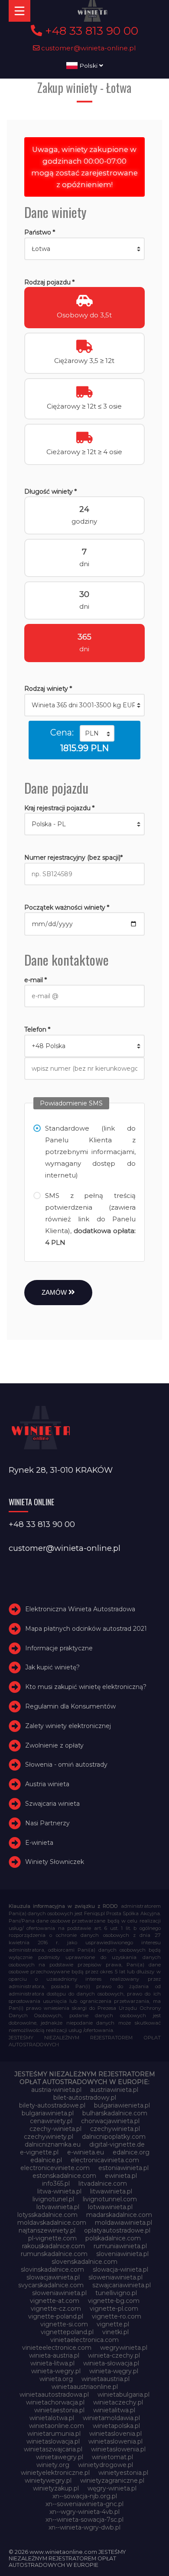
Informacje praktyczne (59, 1648)
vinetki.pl (115, 2332)
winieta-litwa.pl (52, 2363)
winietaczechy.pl (118, 2402)
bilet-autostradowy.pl (85, 2098)
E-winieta (39, 1843)
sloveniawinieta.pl (122, 2254)
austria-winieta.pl (56, 2090)
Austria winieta (47, 1784)
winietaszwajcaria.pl (53, 2449)
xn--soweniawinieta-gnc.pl (84, 2504)
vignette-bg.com (114, 2301)
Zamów (55, 1292)
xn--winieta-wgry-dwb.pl (84, 2527)
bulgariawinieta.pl (48, 2113)
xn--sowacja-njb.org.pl (85, 2496)
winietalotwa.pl (52, 2418)
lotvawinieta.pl (58, 2207)
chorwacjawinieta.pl (110, 2121)
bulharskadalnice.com (115, 2113)
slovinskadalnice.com (52, 2269)
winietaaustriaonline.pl (85, 2387)
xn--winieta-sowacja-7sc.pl (84, 2520)
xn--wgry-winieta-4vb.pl (84, 2512)
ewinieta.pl (121, 2176)
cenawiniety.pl (51, 2121)
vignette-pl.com (114, 2309)
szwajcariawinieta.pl (122, 2285)
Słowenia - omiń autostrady (66, 1765)
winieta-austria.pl (54, 2355)
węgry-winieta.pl (112, 2488)
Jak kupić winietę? (52, 1668)
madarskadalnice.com (119, 2215)
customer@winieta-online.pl (88, 48)
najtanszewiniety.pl (47, 2230)
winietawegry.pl (60, 2457)
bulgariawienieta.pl (122, 2105)
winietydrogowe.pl (106, 2465)
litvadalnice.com (103, 2183)
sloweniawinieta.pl (115, 2277)
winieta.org (56, 2379)
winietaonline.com (57, 2426)
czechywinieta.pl (115, 2129)
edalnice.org (131, 2152)
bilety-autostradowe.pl (52, 2105)
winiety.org (53, 2465)
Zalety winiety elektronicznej (68, 1726)
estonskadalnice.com (64, 2176)
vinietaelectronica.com (84, 2340)
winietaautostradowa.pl (54, 2395)
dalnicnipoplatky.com (114, 2137)
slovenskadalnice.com (84, 2262)
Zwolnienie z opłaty (54, 1745)
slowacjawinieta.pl (53, 2277)
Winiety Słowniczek (55, 1862)
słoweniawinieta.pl (59, 2293)
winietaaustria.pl (106, 2379)
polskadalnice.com (113, 2238)
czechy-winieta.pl (55, 2129)
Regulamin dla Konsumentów (70, 1706)
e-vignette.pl (39, 2152)
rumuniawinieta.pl (120, 2246)
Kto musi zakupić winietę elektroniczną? (86, 1687)
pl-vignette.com (52, 2238)
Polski (88, 66)
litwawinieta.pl (111, 2191)
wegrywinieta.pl (124, 2348)
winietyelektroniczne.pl (55, 2473)
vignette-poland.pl (56, 2316)
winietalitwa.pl (114, 2410)
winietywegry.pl (48, 2480)
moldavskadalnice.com (52, 2223)
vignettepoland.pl (67, 2332)
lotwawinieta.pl (110, 2207)
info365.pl (56, 2183)
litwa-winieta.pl (59, 2191)
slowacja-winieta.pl (120, 2269)
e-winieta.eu (86, 2152)
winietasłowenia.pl (118, 2449)
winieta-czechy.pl (114, 2355)
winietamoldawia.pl (111, 2418)
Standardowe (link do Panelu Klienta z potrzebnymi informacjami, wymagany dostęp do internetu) (91, 1152)
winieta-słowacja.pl (111, 2363)
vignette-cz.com (56, 2309)
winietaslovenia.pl (115, 2434)
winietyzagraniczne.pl (112, 2480)
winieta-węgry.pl (114, 2371)
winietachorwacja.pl (55, 2402)
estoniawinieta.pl (123, 2168)
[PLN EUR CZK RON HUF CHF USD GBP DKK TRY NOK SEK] (97, 733)
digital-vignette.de (117, 2144)
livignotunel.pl (53, 2199)
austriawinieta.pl (114, 2090)
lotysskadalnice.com (47, 2215)
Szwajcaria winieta (52, 1804)
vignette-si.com (64, 2324)
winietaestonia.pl (59, 2410)
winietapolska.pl (116, 2426)
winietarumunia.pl (54, 2434)
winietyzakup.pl (56, 2488)
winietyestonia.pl (123, 2473)
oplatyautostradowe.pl (117, 2230)
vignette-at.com (55, 2301)
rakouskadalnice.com (54, 2246)
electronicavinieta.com (105, 2160)
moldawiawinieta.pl (123, 2223)
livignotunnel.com (110, 2199)
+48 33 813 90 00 (90, 31)
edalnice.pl (46, 2160)
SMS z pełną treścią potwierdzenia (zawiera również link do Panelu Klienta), (91, 1219)
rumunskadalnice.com (54, 2254)
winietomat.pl (112, 2457)
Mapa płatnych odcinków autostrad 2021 (86, 1629)
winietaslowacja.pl (53, 2441)
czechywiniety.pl (49, 2137)
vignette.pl (113, 2324)
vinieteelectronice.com (57, 2348)
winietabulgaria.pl (123, 2395)
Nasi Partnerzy (47, 1823)
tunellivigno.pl (116, 2293)
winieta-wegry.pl (56, 2371)
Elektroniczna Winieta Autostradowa (80, 1609)
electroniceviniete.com (55, 2168)
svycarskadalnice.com (51, 2285)
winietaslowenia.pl (115, 2441)
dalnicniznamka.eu (53, 2144)
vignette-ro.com (117, 2316)
